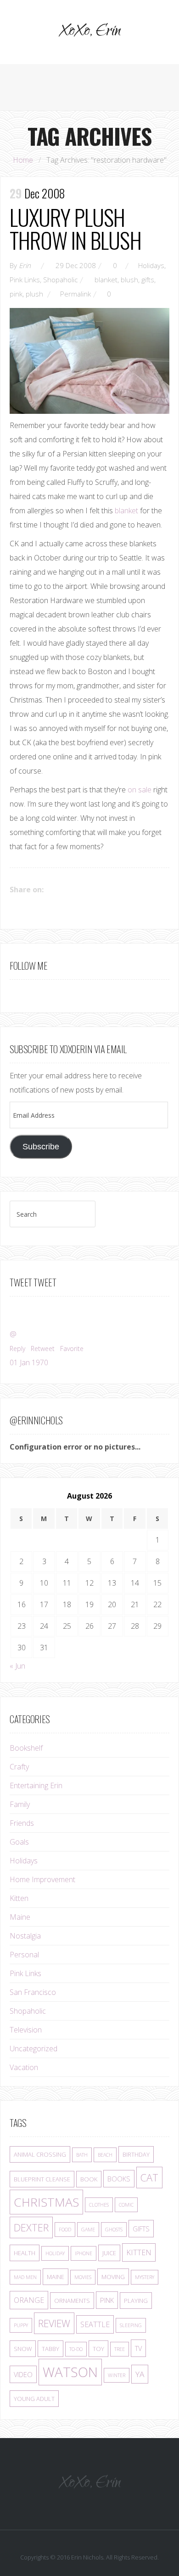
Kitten (19, 1898)
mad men (25, 2277)
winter (117, 2375)
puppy (21, 2325)
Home (23, 160)
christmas (46, 2202)
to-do (76, 2349)
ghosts (114, 2230)
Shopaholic (60, 280)
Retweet (43, 1348)
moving (113, 2277)
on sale (140, 790)
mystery (145, 2277)
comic (126, 2205)
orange (29, 2300)
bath (82, 2155)
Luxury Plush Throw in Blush (76, 228)
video (23, 2374)
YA (140, 2374)
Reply (17, 1348)
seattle (95, 2324)
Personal (24, 1955)
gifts (148, 280)
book (89, 2179)
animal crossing (40, 2154)
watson (70, 2372)
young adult (34, 2399)
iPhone (84, 2253)
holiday (55, 2253)
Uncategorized (34, 2049)
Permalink (76, 294)
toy (98, 2349)
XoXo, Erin (89, 32)
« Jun (17, 1666)
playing (136, 2301)
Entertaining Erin (36, 1785)
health (25, 2253)
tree (120, 2349)
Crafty (19, 1767)
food (65, 2230)
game (88, 2230)
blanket (106, 280)
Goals (19, 1842)
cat (149, 2178)
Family (20, 1804)
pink (16, 294)
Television (26, 2030)
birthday (136, 2154)
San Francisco (33, 1992)
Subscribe (41, 1147)
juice (109, 2253)
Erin (25, 265)
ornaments (72, 2301)
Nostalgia (25, 1936)
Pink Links (25, 280)
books (119, 2179)
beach (105, 2155)
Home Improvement (42, 1879)
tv (138, 2348)
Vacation (24, 2067)
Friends (22, 1823)
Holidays (151, 265)
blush (129, 280)
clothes (99, 2205)
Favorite (72, 1348)
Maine (20, 1917)
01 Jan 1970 (29, 1362)
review (54, 2323)
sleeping (131, 2325)
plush (34, 294)
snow (23, 2349)
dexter (31, 2227)
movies (83, 2277)
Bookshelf (26, 1748)
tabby (50, 2349)
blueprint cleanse (42, 2179)
